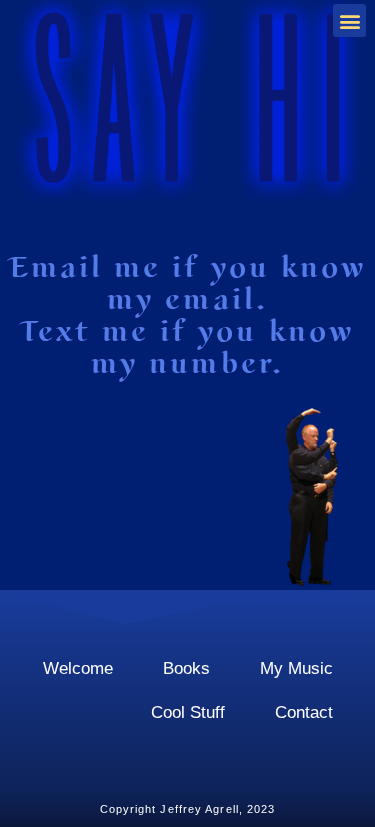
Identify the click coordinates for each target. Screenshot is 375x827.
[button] (349, 20)
